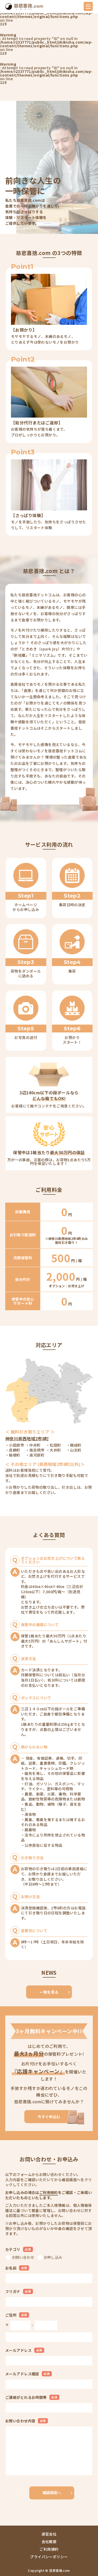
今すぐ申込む (49, 2117)
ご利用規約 (49, 2192)
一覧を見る (49, 1992)
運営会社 (49, 2534)
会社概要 (49, 2542)
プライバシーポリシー (49, 2557)
